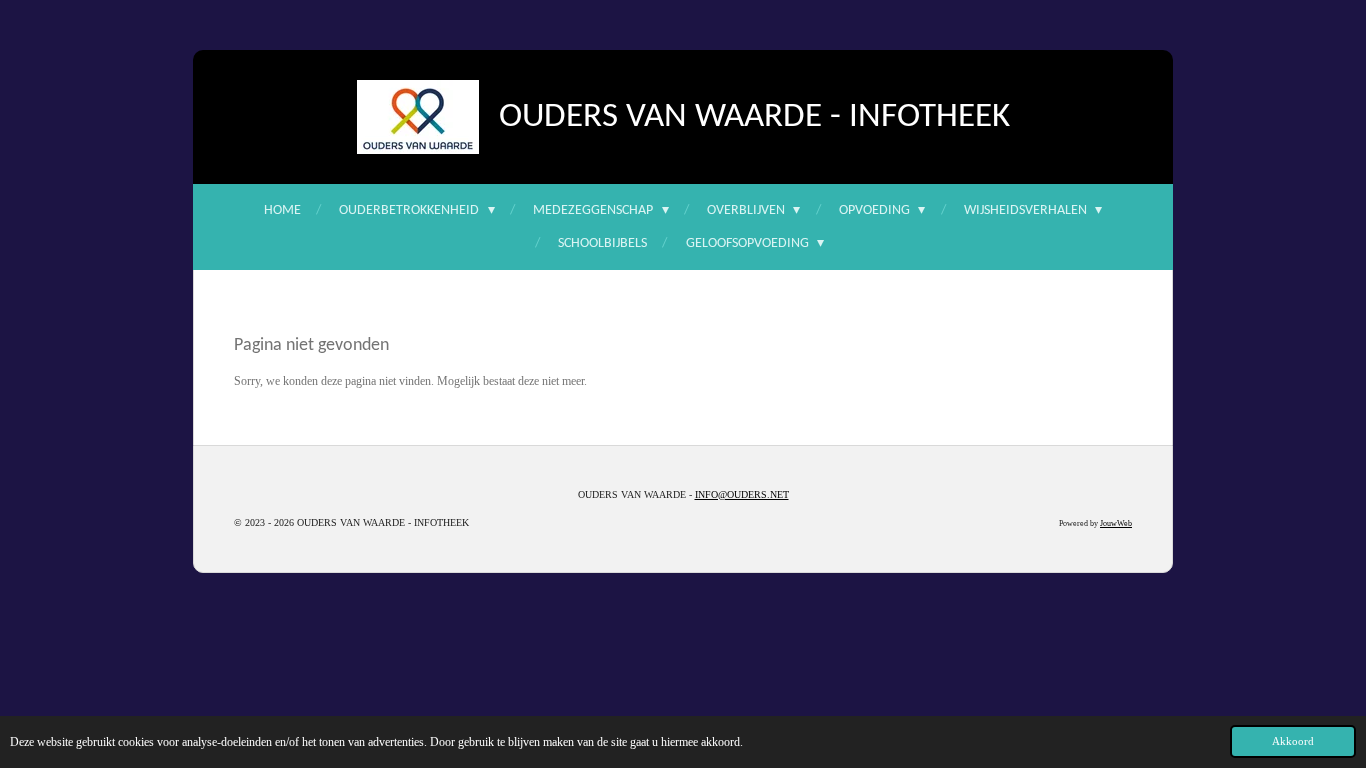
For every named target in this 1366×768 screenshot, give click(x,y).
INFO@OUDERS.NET (742, 494)
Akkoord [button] (1293, 741)
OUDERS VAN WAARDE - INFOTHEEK (754, 117)
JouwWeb (1116, 523)
